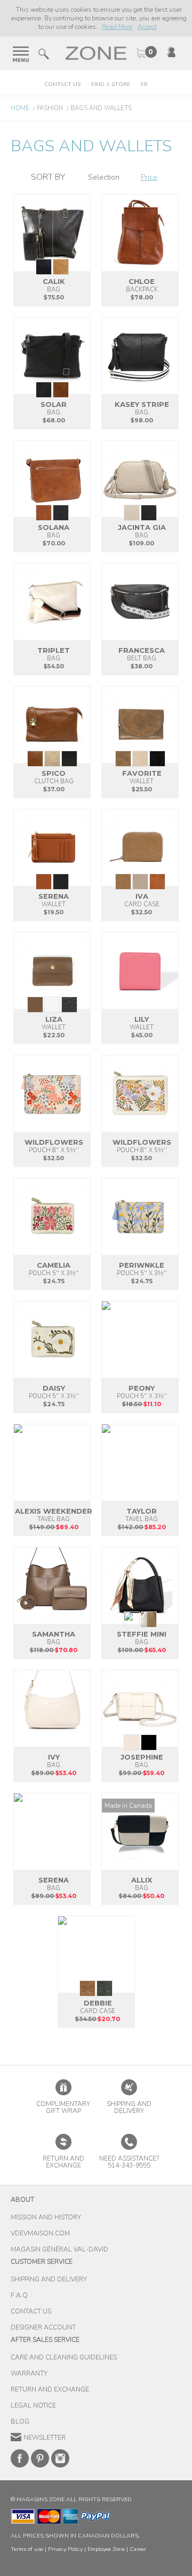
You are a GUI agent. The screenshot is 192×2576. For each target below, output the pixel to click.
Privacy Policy (65, 2549)
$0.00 (146, 53)
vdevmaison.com (40, 2233)
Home (20, 108)
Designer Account (43, 2327)
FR (144, 84)
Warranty (29, 2373)
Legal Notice (33, 2405)
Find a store (111, 84)
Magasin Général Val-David (59, 2249)
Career (138, 2549)
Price (149, 177)
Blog (20, 2421)
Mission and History (46, 2217)
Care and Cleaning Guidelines (64, 2357)
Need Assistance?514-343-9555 (129, 2162)
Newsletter (45, 2438)
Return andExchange (63, 2162)
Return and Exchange (50, 2389)
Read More (117, 27)
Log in (171, 52)
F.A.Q (19, 2295)
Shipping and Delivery (129, 2107)
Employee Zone (106, 2549)
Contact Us (62, 84)
